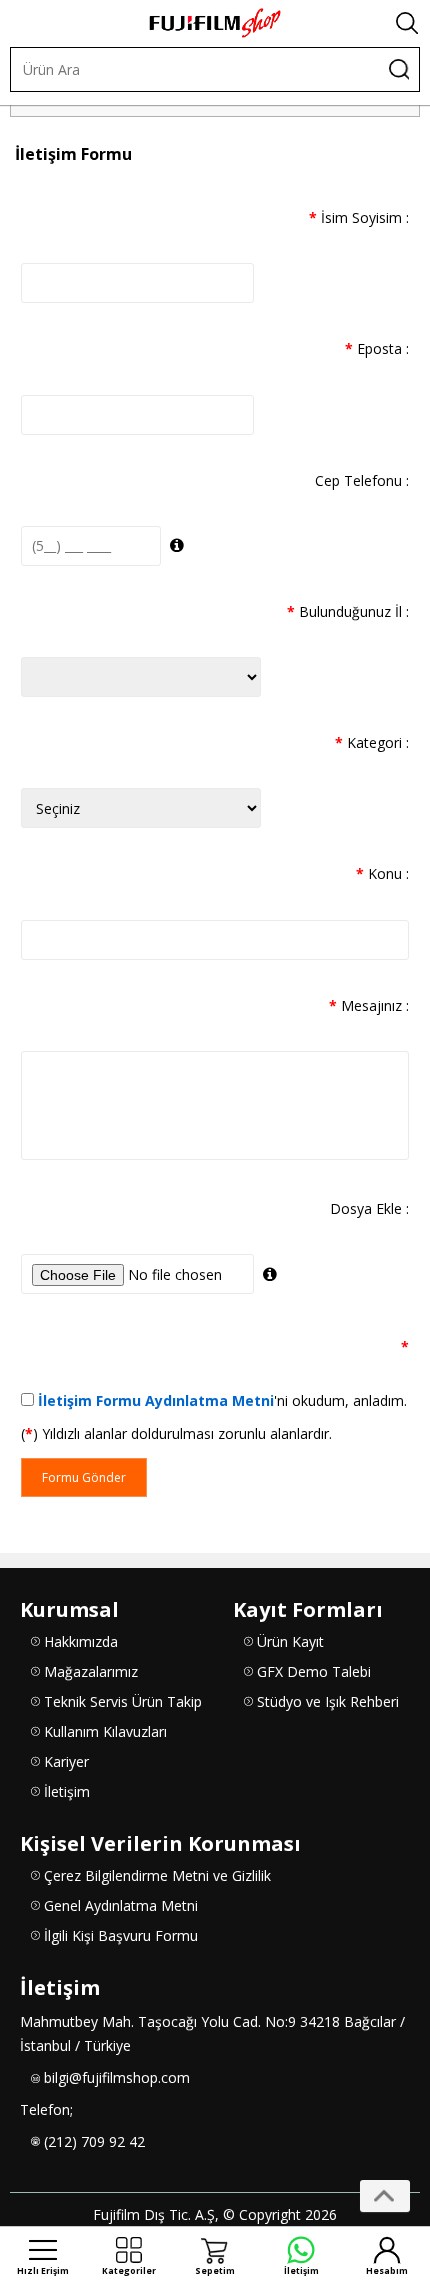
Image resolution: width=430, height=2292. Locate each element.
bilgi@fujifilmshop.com (117, 2077)
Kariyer (66, 1761)
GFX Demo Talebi (314, 1671)
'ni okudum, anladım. (222, 1400)
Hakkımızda (81, 1641)
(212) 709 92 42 (94, 2141)
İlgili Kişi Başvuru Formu (121, 1935)
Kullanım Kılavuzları (105, 1731)
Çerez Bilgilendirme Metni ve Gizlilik (157, 1875)
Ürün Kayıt (290, 1641)
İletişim (67, 1791)
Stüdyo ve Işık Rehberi (328, 1701)
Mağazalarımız (91, 1671)
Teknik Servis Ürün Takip (123, 1701)
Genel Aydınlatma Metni (121, 1905)
